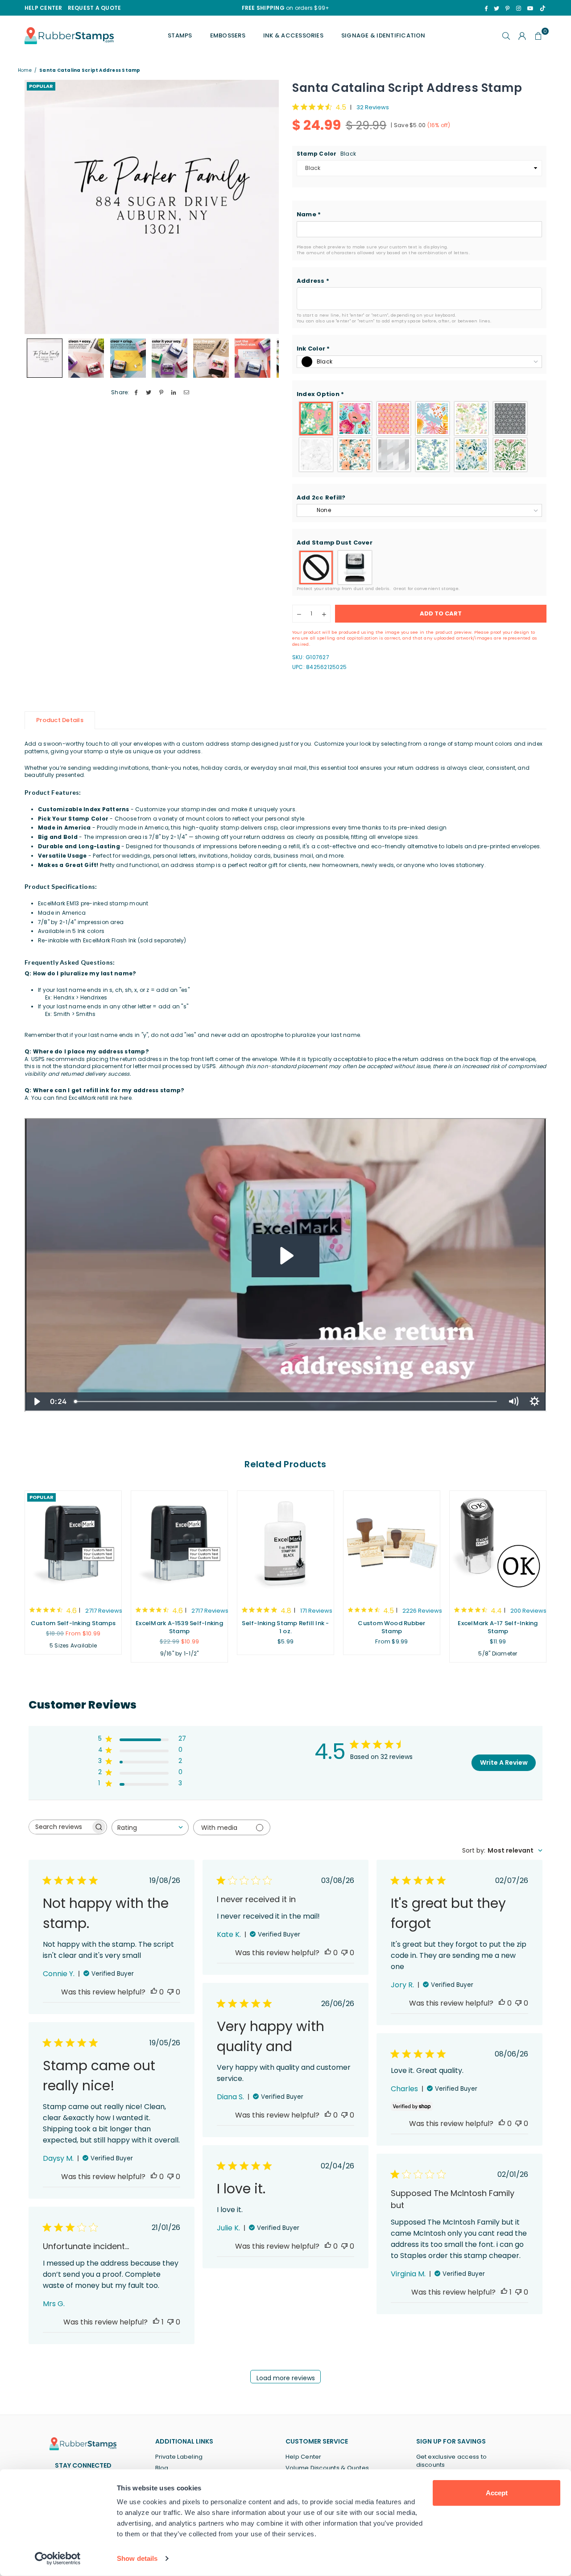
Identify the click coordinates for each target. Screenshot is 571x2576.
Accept (497, 2493)
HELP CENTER (43, 8)
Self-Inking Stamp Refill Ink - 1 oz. (285, 1627)
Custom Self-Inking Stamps (73, 1623)
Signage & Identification (383, 35)
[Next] (267, 207)
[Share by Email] (187, 393)
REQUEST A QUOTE (95, 8)
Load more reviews (286, 2378)
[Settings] (522, 36)
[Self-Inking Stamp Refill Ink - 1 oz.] (285, 1544)
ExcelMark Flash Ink (110, 940)
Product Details (60, 720)
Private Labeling (179, 2457)
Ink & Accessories (293, 35)
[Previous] (37, 207)
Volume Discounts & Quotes (327, 2468)
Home (25, 70)
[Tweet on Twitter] (149, 393)
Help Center (304, 2457)
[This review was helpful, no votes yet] (154, 1992)
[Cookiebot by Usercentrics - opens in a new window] (58, 2559)
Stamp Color (326, 154)
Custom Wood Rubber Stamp (391, 1627)
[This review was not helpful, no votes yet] (170, 1992)
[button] (419, 215)
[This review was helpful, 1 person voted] (504, 2292)
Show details (137, 2558)
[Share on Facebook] (136, 393)
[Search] (506, 36)
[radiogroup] (419, 437)
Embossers (228, 35)
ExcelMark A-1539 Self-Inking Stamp (179, 1627)
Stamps (180, 35)
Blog (162, 2468)
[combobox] (150, 1827)
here (126, 1098)
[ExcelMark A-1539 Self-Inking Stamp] (179, 1544)
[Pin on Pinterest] (161, 393)
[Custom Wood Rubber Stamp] (392, 1544)
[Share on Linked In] (174, 393)
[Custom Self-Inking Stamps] (73, 1544)
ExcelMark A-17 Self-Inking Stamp (498, 1627)
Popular (41, 86)
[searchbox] (60, 1827)
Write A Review (504, 1763)
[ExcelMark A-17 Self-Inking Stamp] (498, 1544)
